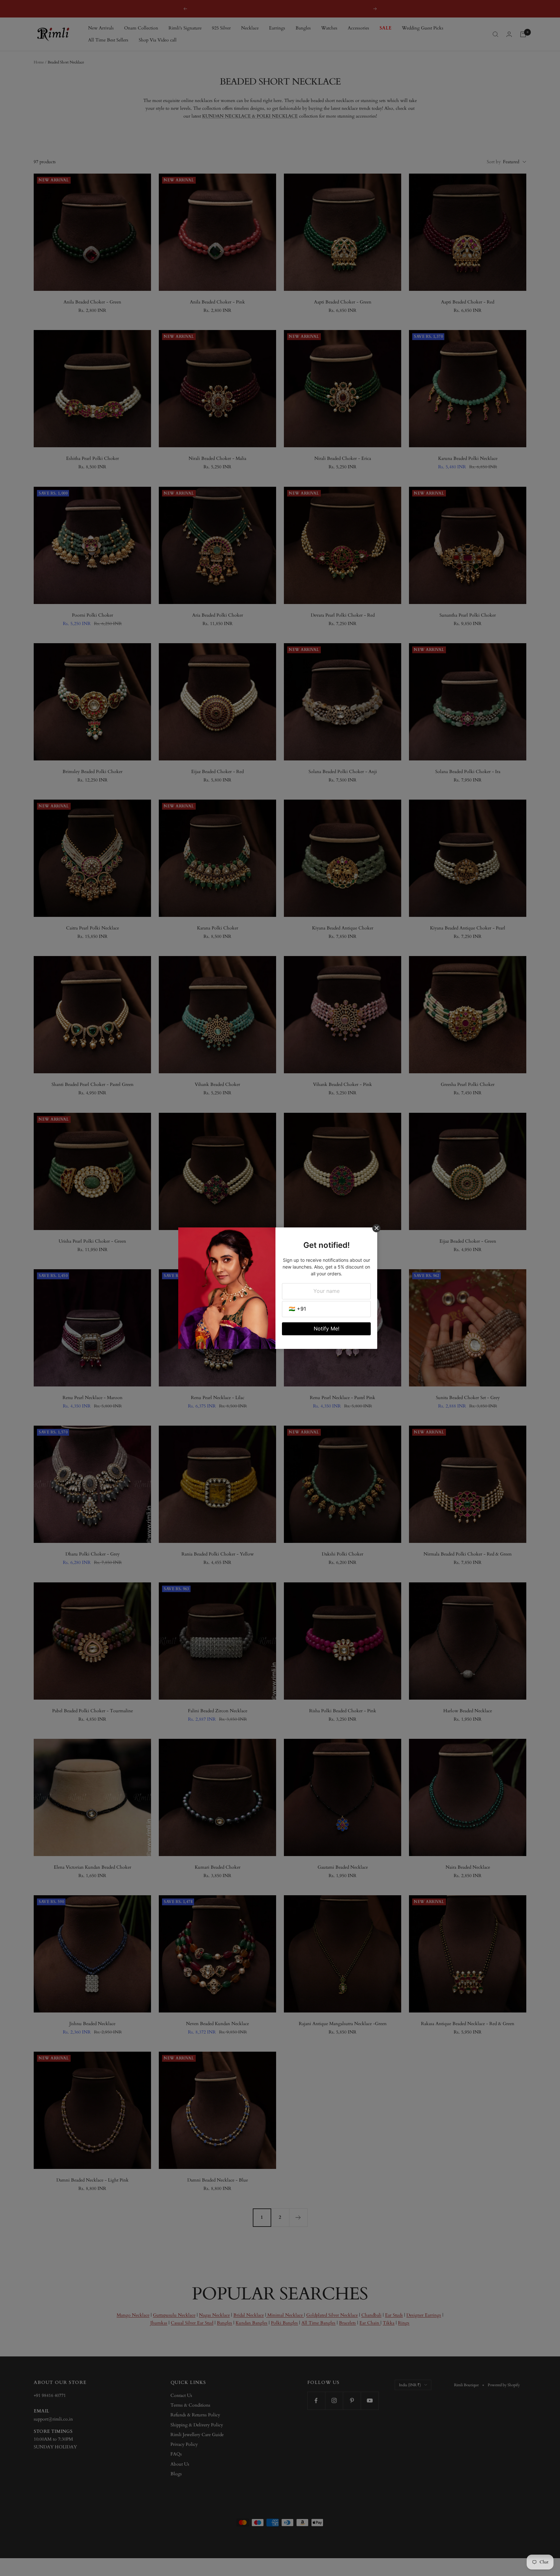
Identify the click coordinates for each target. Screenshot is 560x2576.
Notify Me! (327, 1328)
